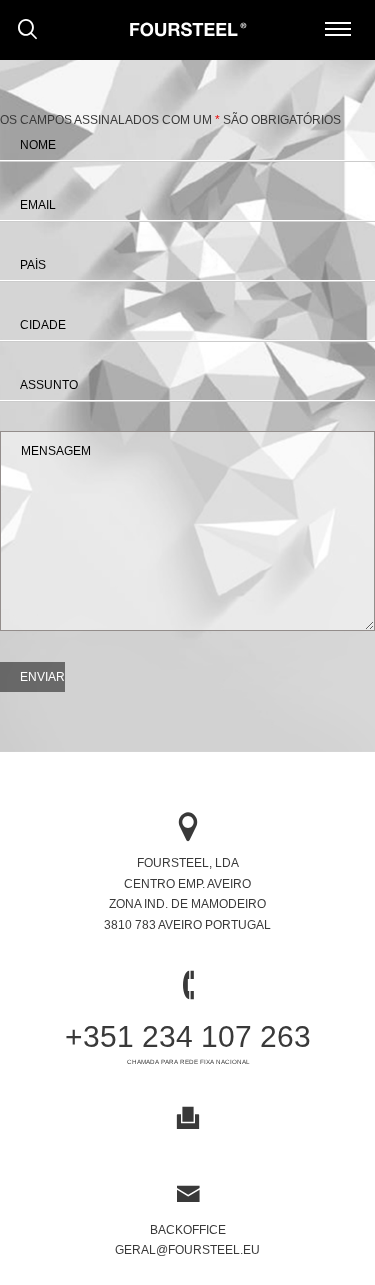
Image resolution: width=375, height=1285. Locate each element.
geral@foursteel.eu (187, 1250)
